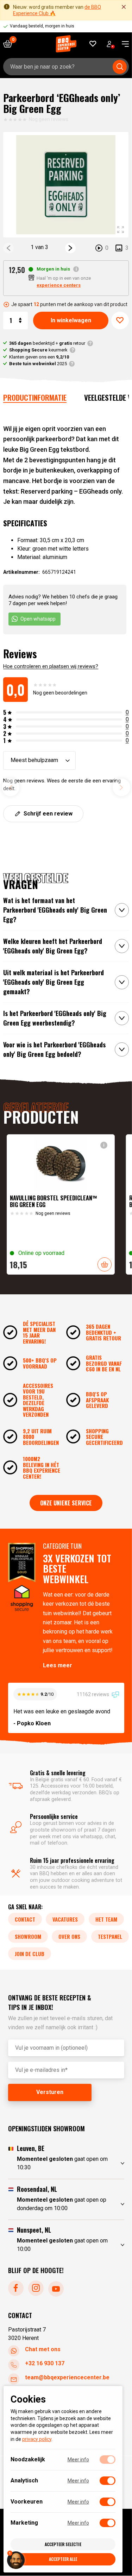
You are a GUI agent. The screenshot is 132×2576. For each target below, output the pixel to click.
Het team (106, 1920)
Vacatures (65, 1920)
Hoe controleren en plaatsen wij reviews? (51, 666)
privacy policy (37, 2439)
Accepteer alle (63, 2559)
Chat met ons (43, 2350)
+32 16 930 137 (45, 2364)
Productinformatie (35, 397)
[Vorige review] (11, 787)
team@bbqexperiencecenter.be (67, 2378)
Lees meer (58, 1665)
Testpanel (110, 1937)
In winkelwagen (71, 320)
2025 (38, 364)
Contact (25, 1920)
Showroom (28, 1937)
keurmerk (38, 350)
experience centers (59, 285)
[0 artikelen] (10, 44)
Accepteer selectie (63, 2544)
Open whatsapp (38, 619)
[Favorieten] (93, 44)
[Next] (70, 248)
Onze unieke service (66, 1503)
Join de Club (30, 1954)
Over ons (69, 1937)
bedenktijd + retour (47, 343)
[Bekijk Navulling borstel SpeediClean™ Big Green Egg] (61, 1204)
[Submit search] (120, 67)
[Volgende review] (121, 787)
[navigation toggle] (123, 44)
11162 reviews (93, 1694)
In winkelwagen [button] (105, 1264)
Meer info (78, 2460)
